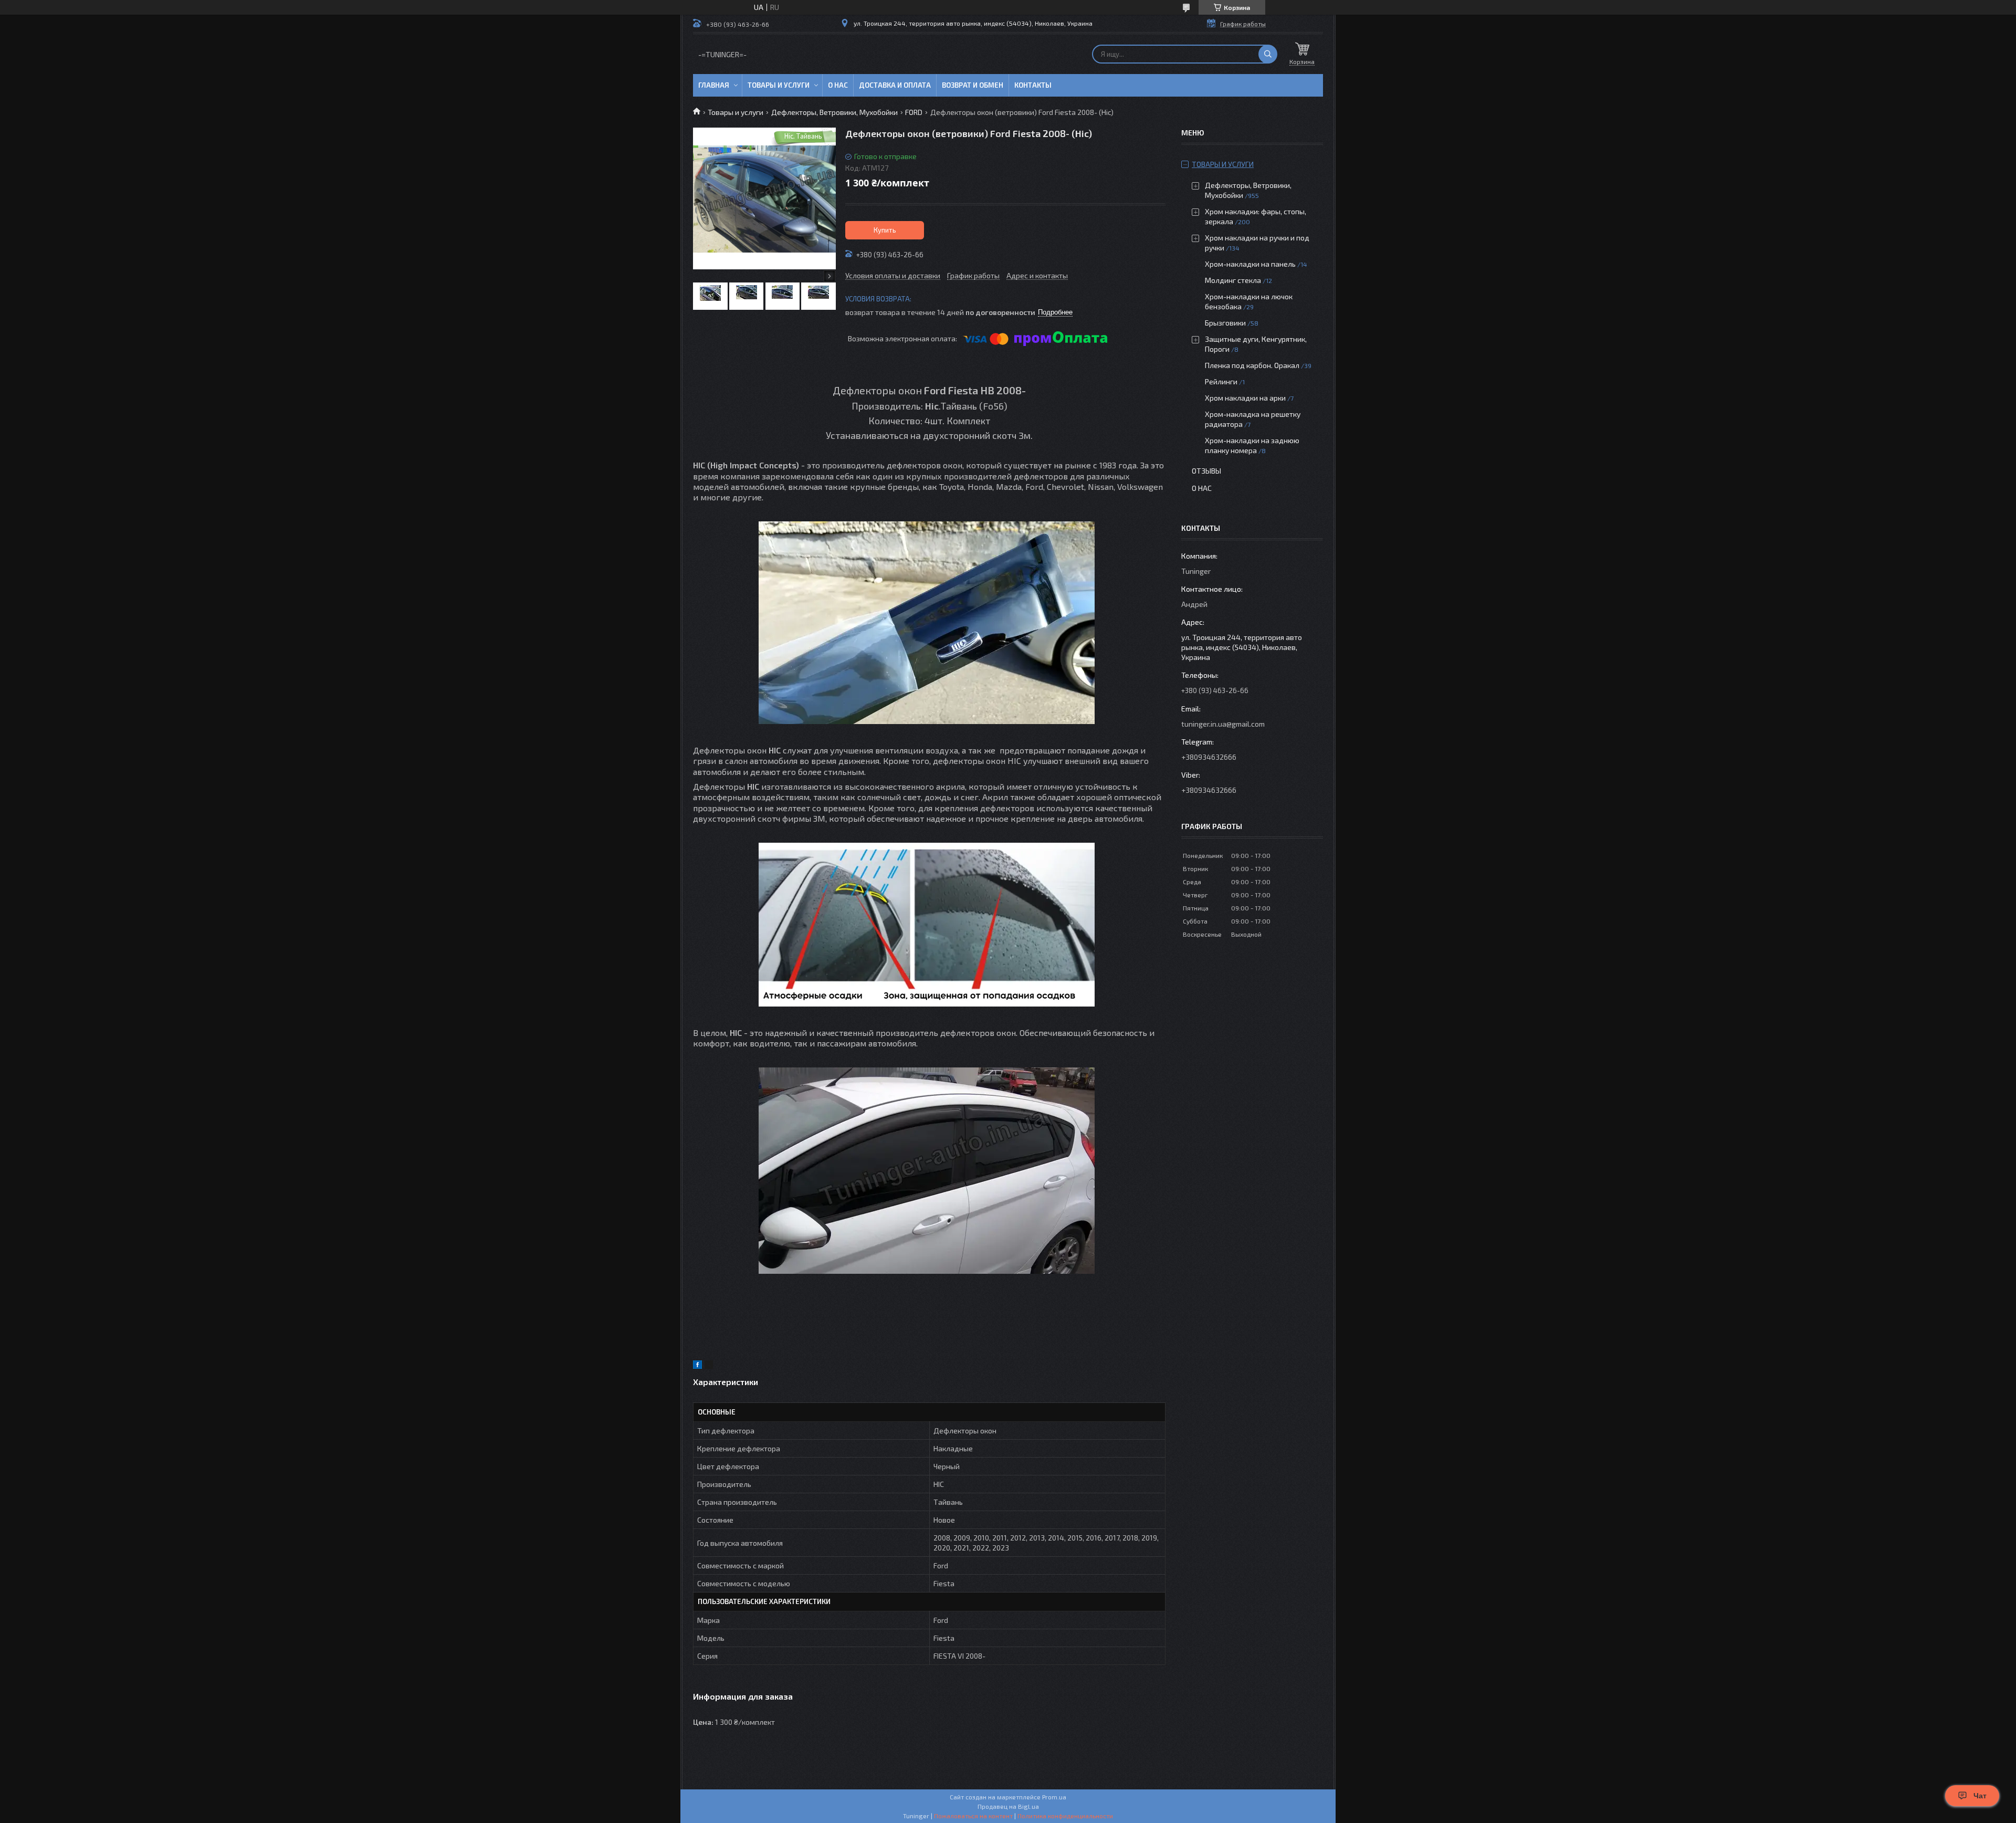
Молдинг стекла (1233, 280)
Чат (1980, 1796)
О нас (838, 85)
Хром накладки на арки (1245, 398)
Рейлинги (1221, 381)
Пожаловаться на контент (973, 1816)
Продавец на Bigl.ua (1008, 1806)
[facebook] (697, 1366)
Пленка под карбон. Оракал (1252, 365)
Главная (714, 85)
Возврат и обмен (973, 85)
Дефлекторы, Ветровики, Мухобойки (834, 112)
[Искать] (1268, 54)
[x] (709, 1366)
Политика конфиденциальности (1065, 1816)
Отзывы (1206, 471)
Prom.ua (1054, 1797)
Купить (885, 230)
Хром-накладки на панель (1250, 264)
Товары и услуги (779, 85)
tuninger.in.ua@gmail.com (1223, 724)
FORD (914, 112)
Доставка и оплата (895, 85)
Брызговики (1225, 323)
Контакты (1033, 85)
